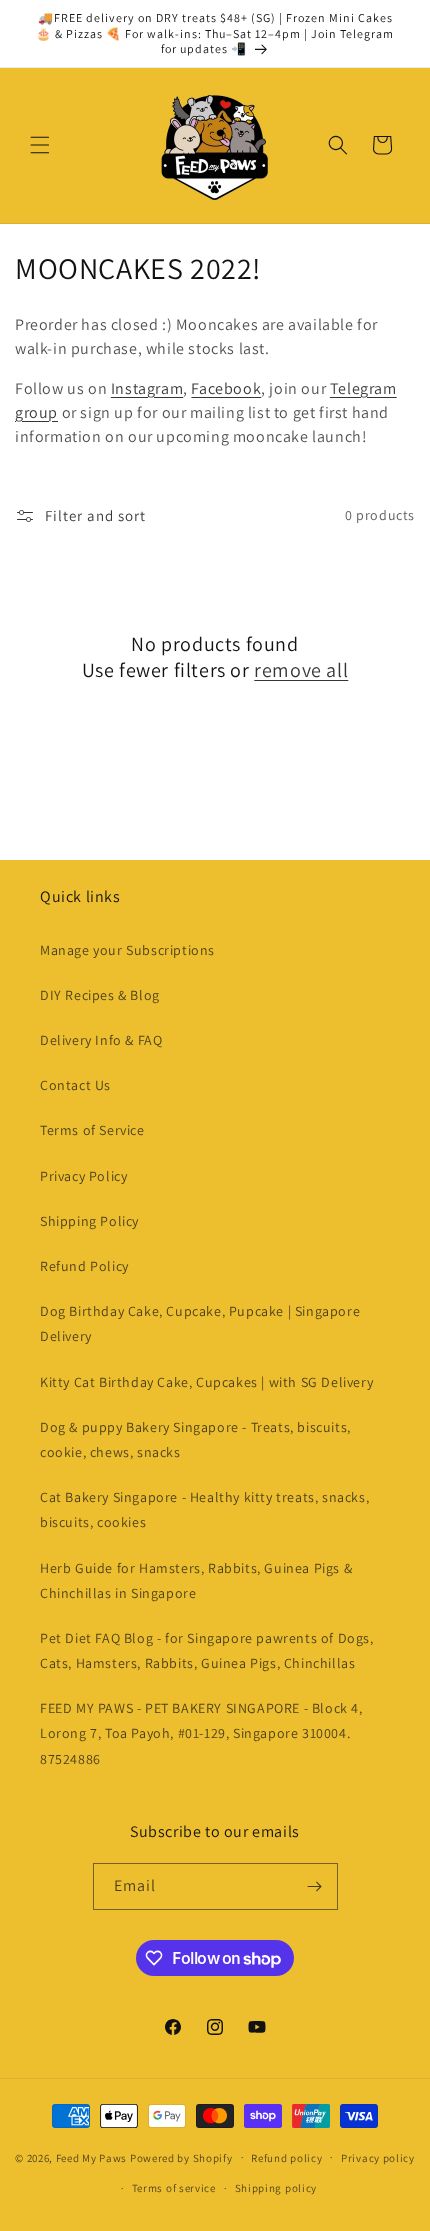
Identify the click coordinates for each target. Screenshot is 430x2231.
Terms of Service (92, 1130)
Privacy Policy (83, 1176)
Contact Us (75, 1085)
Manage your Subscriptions (127, 950)
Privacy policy (378, 2158)
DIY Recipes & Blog (100, 995)
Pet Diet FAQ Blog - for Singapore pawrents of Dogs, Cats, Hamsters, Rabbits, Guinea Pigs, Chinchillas (207, 1650)
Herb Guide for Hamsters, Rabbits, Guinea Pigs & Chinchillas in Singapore (196, 1580)
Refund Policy (84, 1266)
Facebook (226, 388)
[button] (40, 145)
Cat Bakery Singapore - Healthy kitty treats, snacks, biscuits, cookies (204, 1509)
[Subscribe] (315, 1886)
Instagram (147, 388)
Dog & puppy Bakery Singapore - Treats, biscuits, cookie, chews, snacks (195, 1439)
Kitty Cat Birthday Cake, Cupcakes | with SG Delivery (206, 1382)
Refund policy (286, 2158)
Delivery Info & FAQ (101, 1040)
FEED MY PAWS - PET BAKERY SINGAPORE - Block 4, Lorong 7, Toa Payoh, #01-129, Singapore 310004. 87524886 (201, 1733)
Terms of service (174, 2188)
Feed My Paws (91, 2157)
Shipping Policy (89, 1221)
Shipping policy (276, 2188)
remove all (301, 670)
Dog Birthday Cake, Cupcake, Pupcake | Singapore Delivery (200, 1323)
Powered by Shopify (181, 2157)
